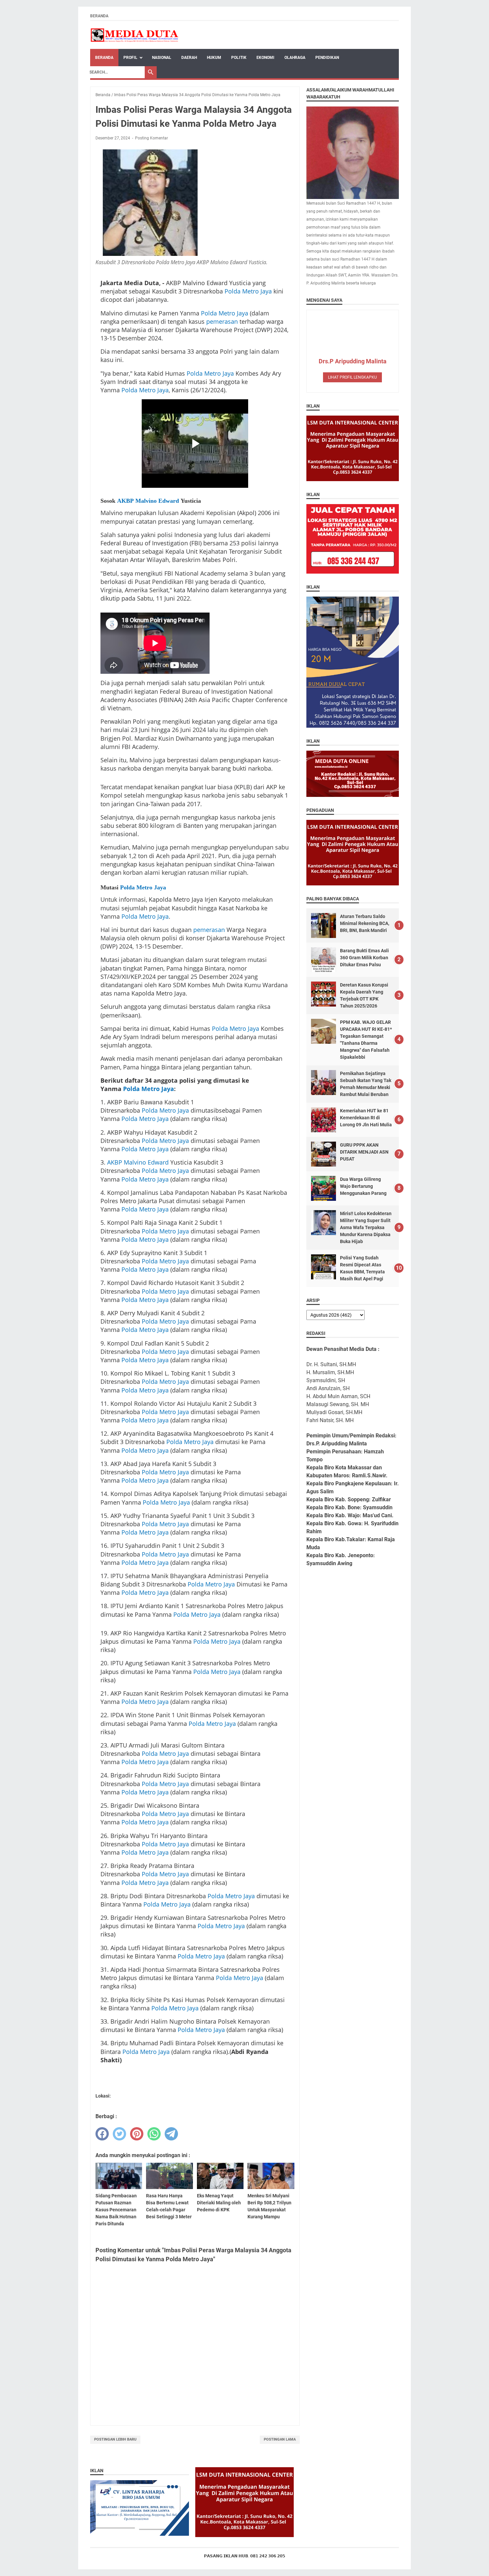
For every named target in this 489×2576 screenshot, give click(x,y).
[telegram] (171, 2134)
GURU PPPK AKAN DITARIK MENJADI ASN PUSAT (364, 1152)
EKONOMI (265, 58)
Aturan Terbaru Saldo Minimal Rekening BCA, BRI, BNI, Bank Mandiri (365, 923)
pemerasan (222, 321)
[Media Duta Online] (135, 35)
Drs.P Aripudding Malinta (353, 361)
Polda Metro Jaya (248, 291)
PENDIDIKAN (327, 58)
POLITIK (239, 58)
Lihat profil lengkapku (352, 377)
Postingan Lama (280, 2439)
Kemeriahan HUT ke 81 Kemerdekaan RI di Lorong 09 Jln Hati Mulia (366, 1118)
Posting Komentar (152, 138)
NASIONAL (162, 58)
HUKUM (214, 58)
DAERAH (189, 58)
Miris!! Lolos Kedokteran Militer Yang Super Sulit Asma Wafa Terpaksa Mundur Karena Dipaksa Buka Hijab (366, 1227)
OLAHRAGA (295, 58)
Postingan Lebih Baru (115, 2439)
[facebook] (102, 2134)
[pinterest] (137, 2134)
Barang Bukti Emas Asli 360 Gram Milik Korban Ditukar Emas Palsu (364, 958)
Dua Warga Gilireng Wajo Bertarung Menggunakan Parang (363, 1186)
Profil (130, 58)
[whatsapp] (154, 2134)
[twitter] (119, 2134)
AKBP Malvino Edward (148, 501)
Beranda (99, 16)
